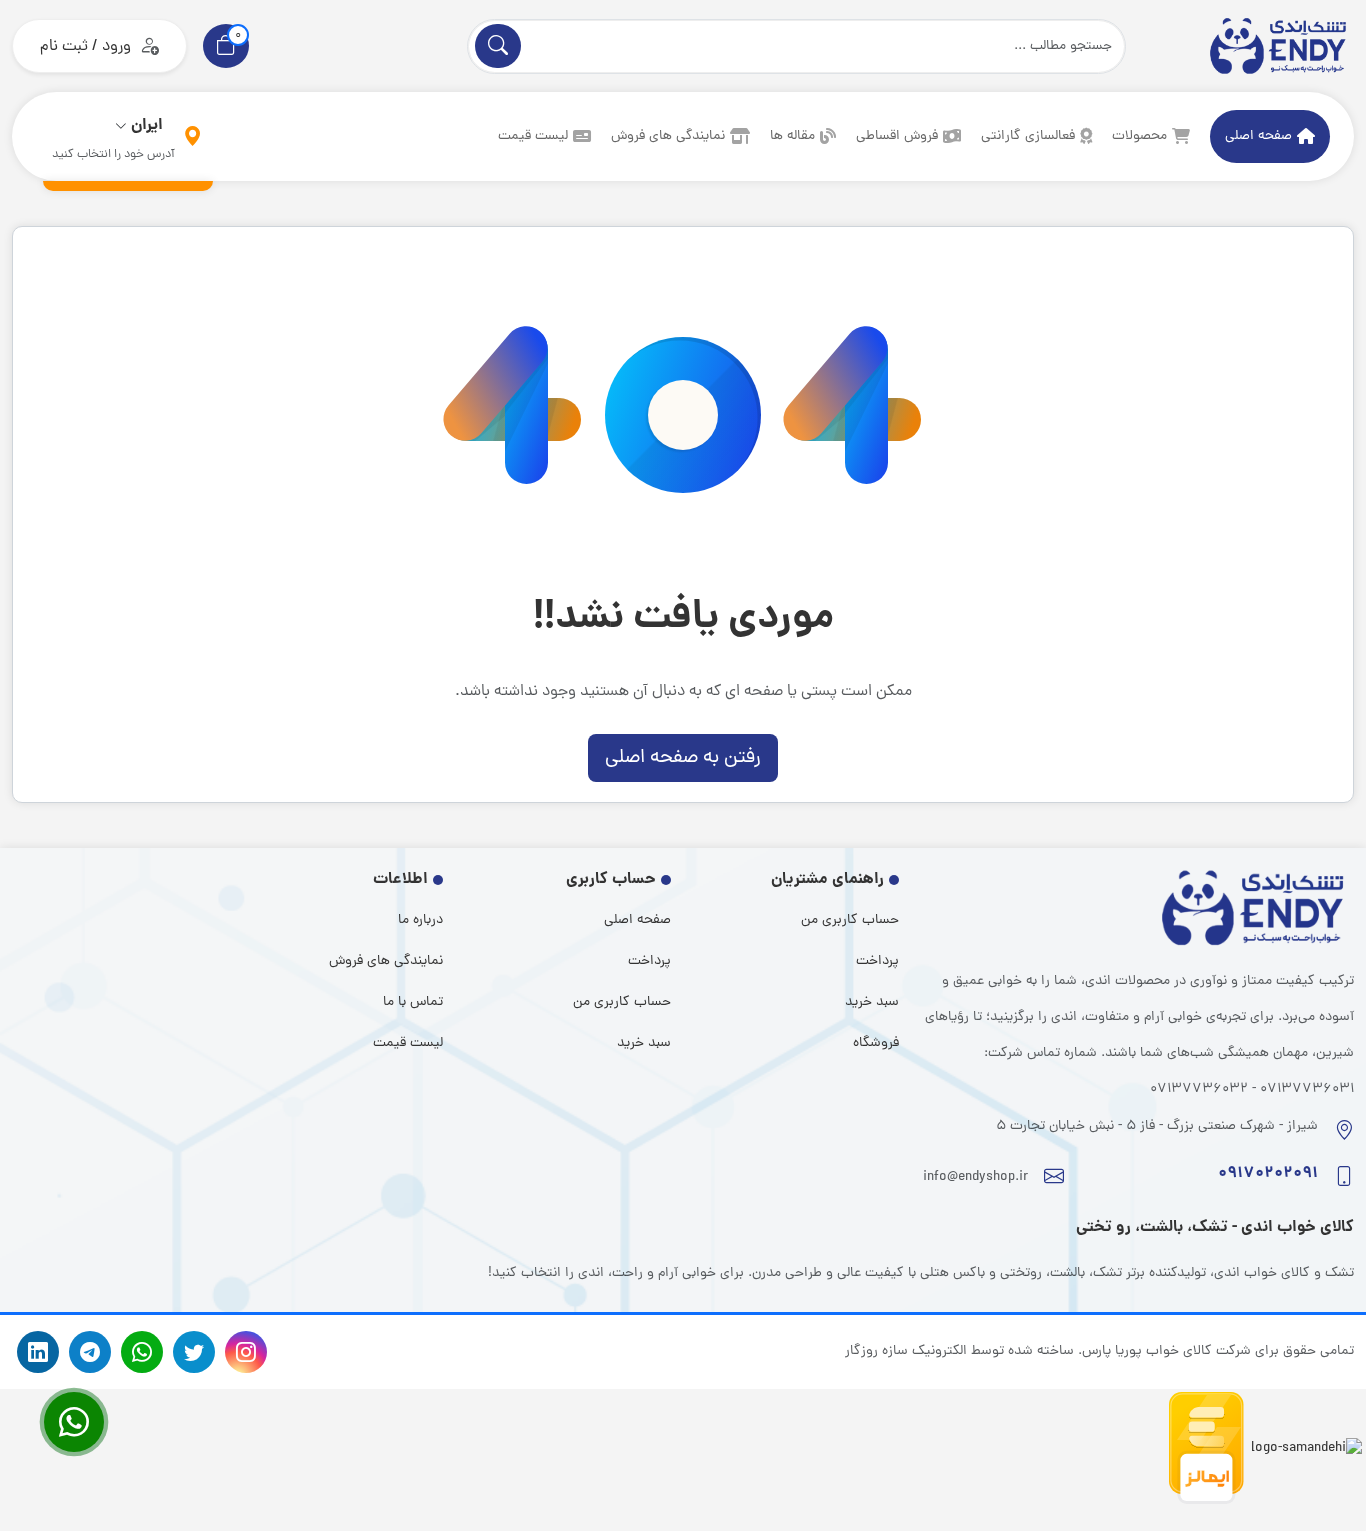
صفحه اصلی (1258, 136)
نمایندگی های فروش (668, 136)
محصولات (1139, 136)
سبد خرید (872, 1002)
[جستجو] (498, 46)
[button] (226, 46)
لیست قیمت (533, 136)
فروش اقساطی (897, 136)
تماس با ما (413, 1002)
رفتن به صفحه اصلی (683, 758)
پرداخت (877, 961)
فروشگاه (876, 1043)
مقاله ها (792, 136)
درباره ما (420, 920)
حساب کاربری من (850, 920)
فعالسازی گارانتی (1028, 136)
